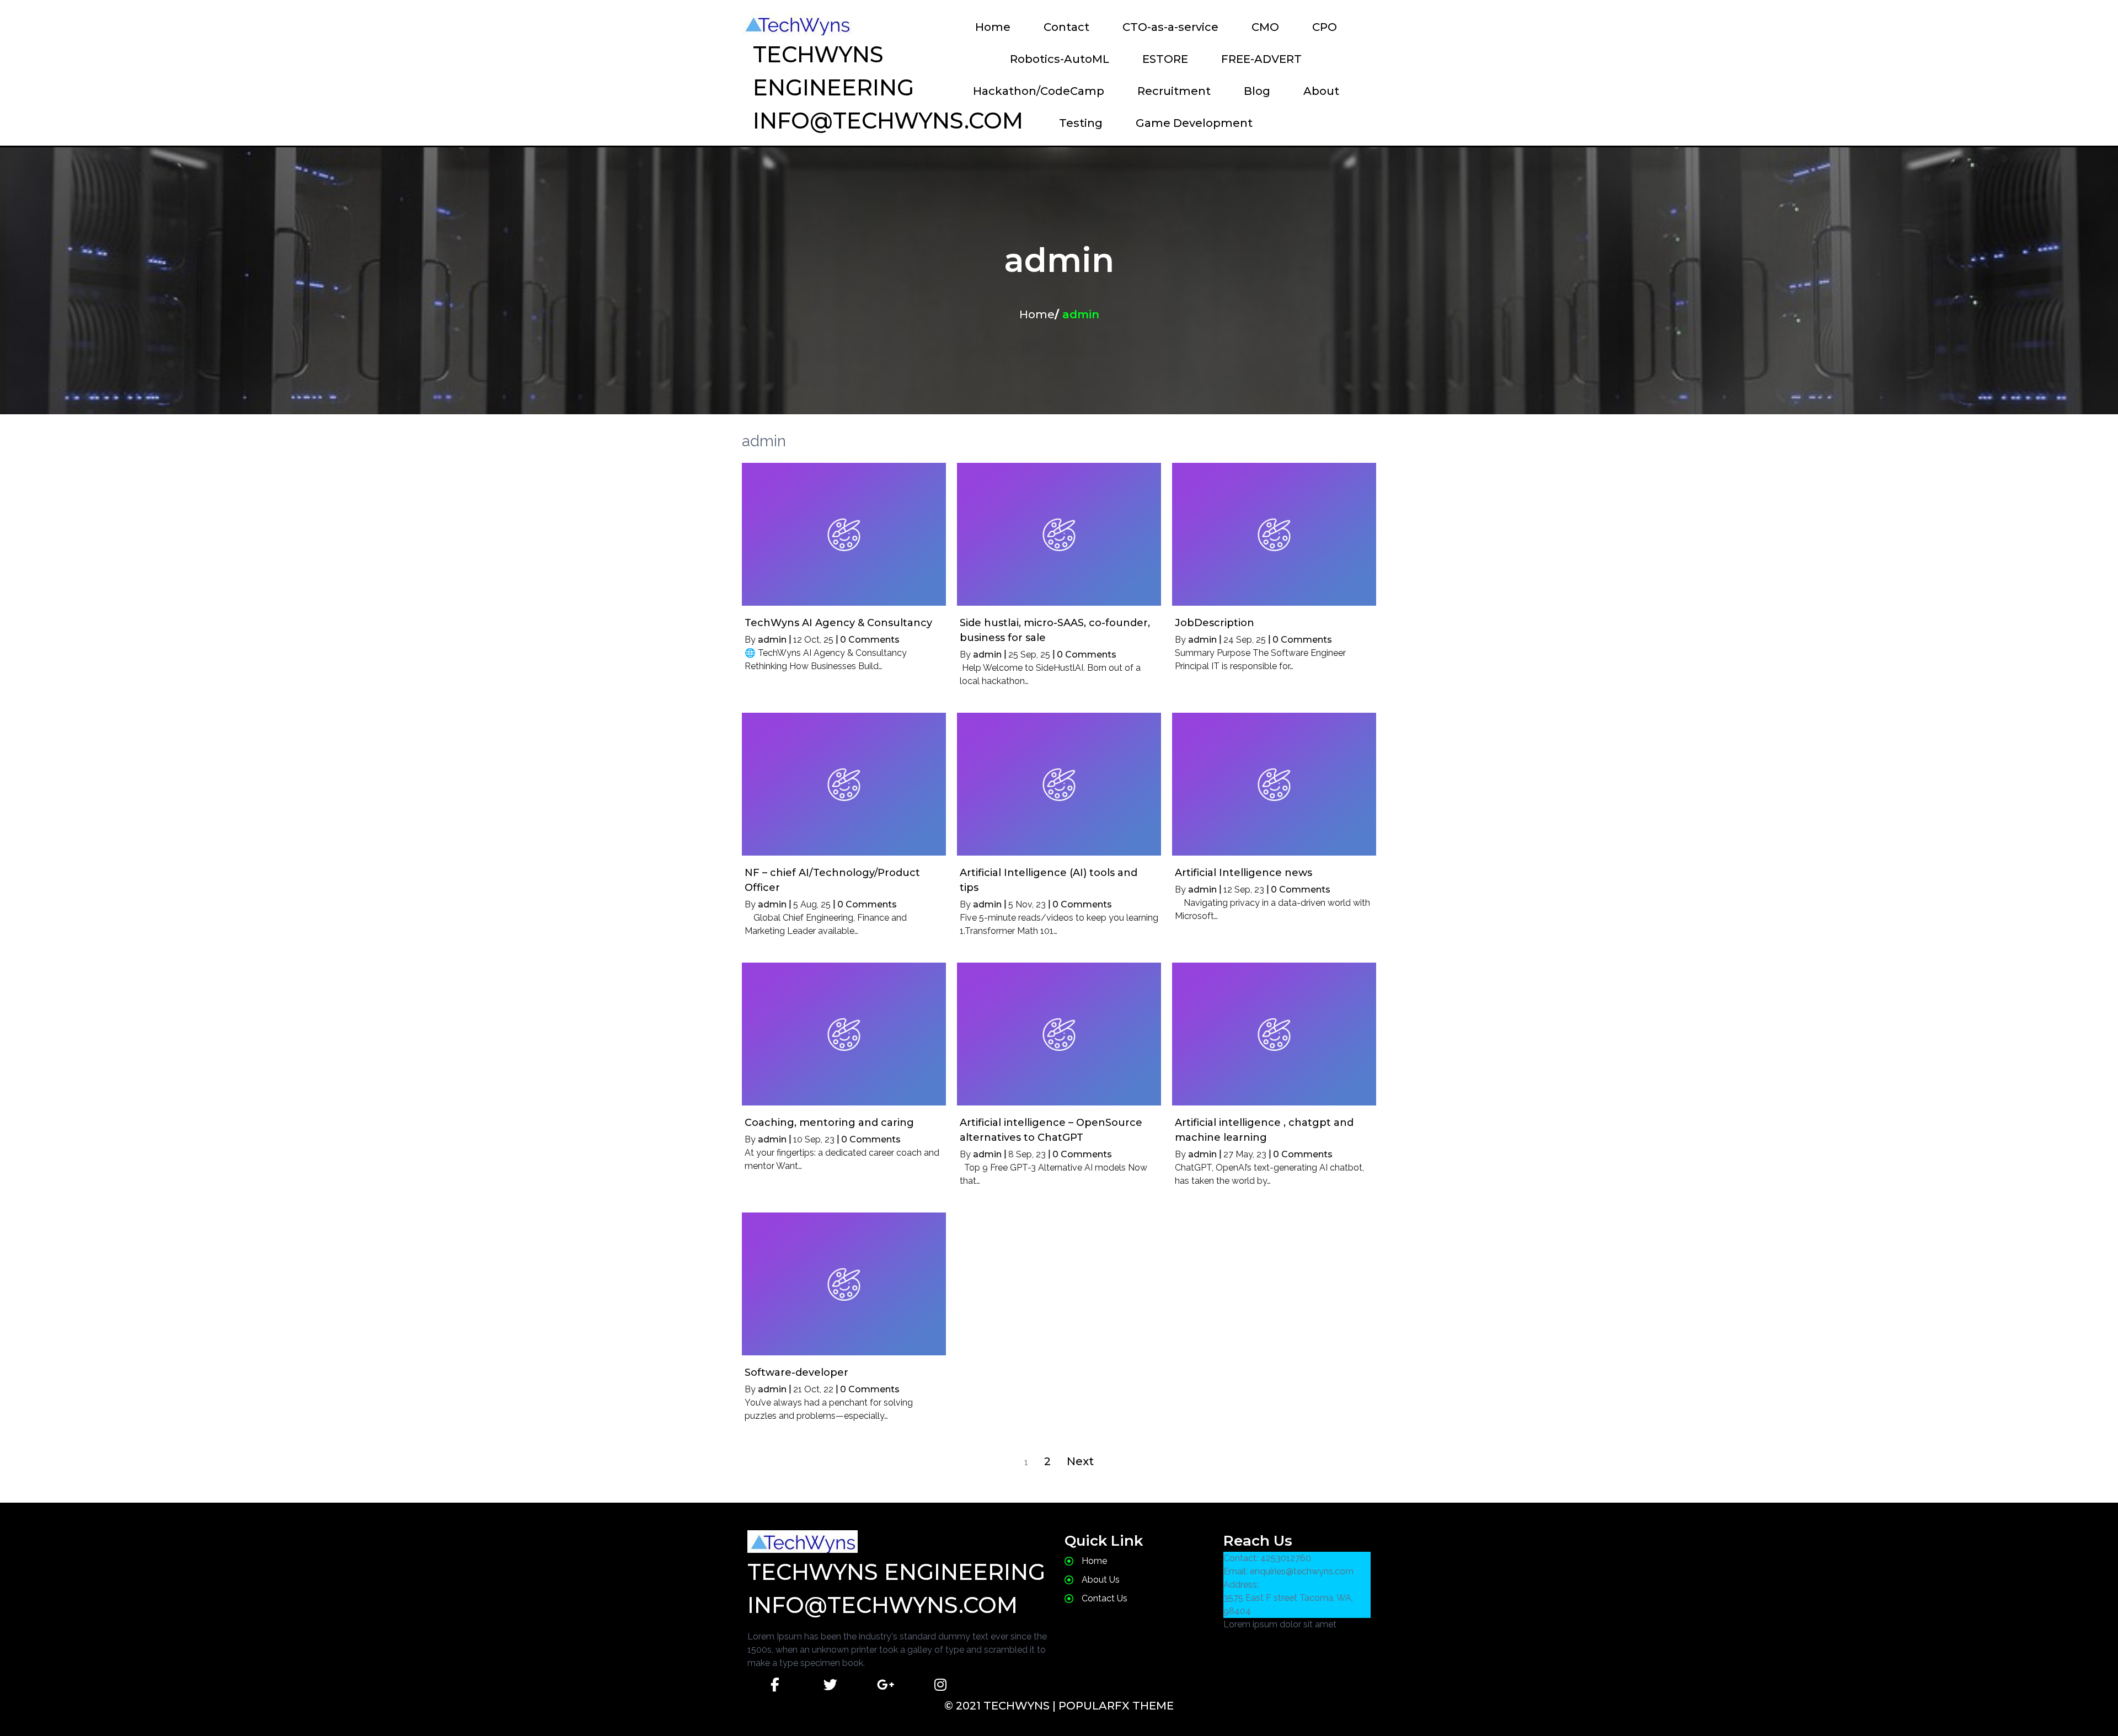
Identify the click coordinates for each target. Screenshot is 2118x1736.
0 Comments (870, 640)
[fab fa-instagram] (940, 1685)
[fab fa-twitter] (830, 1685)
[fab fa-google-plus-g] (885, 1685)
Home (1037, 314)
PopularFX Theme (1116, 1706)
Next (1080, 1461)
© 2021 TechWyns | (1001, 1706)
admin (772, 640)
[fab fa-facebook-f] (775, 1685)
